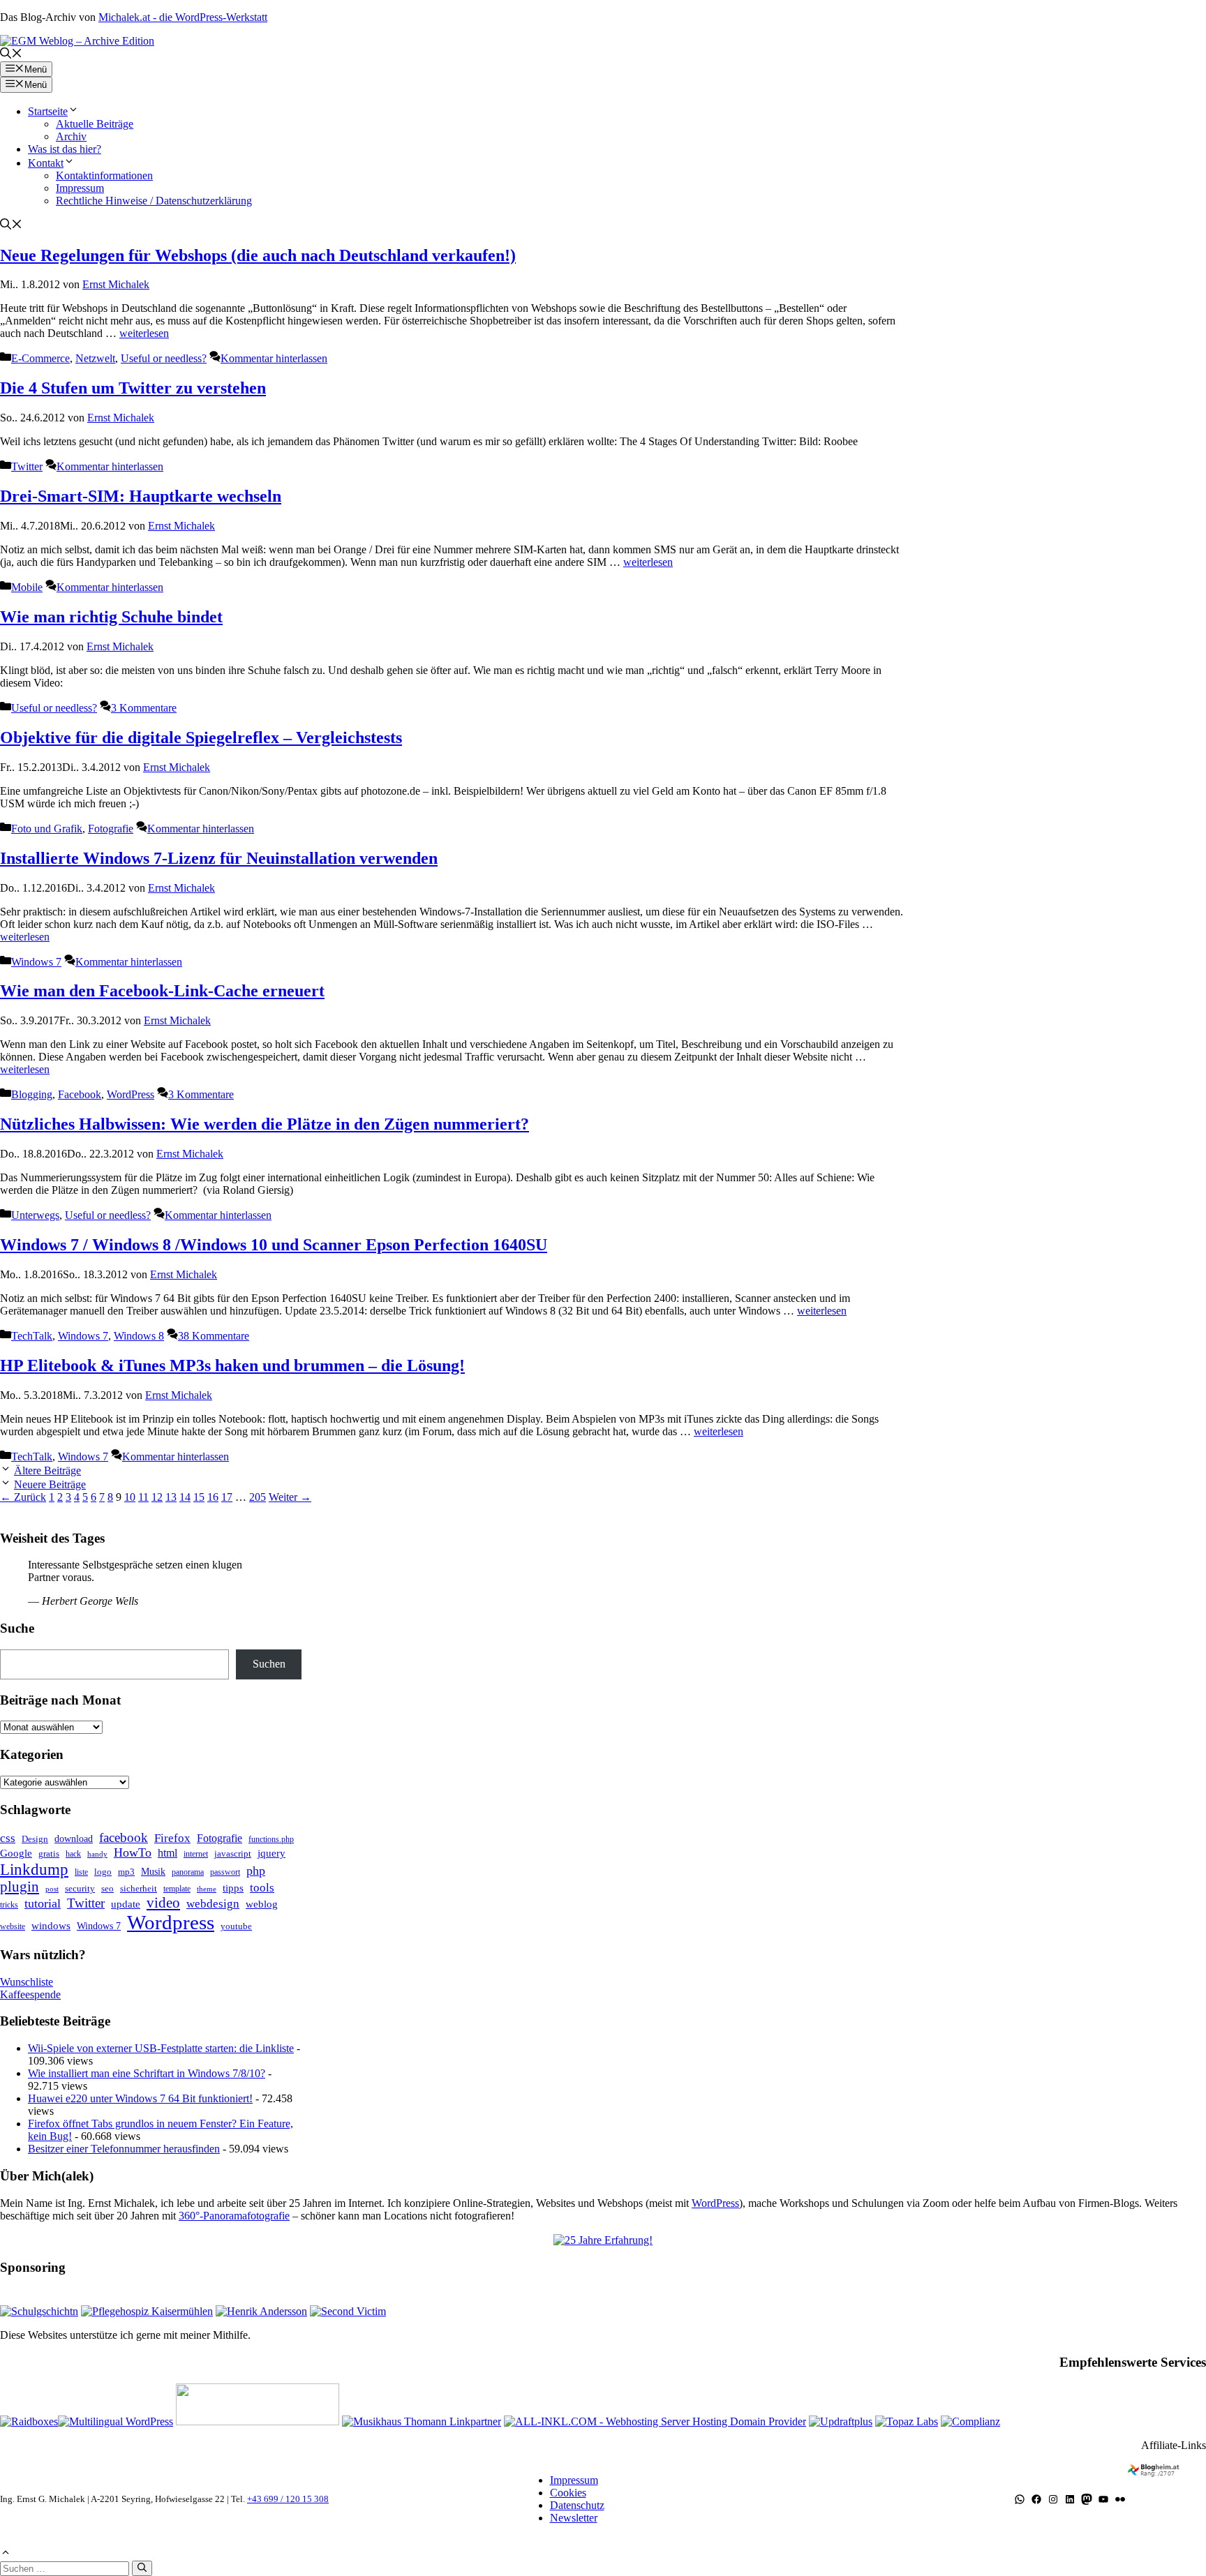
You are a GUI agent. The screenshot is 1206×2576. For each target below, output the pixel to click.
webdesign (213, 1904)
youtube (236, 1926)
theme (207, 1889)
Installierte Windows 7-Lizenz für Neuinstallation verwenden (219, 858)
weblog (262, 1904)
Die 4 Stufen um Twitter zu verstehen (133, 388)
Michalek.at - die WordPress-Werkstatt (183, 17)
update (126, 1904)
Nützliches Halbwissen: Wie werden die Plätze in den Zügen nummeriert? (265, 1124)
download (74, 1839)
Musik (153, 1871)
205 (258, 1497)
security (80, 1888)
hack (73, 1854)
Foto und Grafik (47, 829)
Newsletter (574, 2518)
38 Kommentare (214, 1336)
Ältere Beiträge (47, 1470)
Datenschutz (577, 2505)
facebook (124, 1837)
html (167, 1853)
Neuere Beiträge (50, 1484)
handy (97, 1854)
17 (227, 1497)
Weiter (290, 1497)
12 (157, 1497)
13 (171, 1497)
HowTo (133, 1852)
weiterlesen (144, 333)
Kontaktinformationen (104, 175)
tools (262, 1888)
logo (103, 1872)
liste (81, 1872)
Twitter (27, 466)
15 (199, 1497)
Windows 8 (139, 1336)
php (256, 1871)
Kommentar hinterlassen (274, 358)
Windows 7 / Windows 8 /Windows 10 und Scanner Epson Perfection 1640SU (274, 1245)
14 (185, 1497)
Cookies (568, 2493)
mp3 (126, 1872)
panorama (188, 1872)
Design (35, 1839)
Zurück (23, 1497)
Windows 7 (36, 962)
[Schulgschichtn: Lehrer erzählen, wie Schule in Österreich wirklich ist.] (39, 2311)
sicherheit (139, 1888)
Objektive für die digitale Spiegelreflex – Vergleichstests (201, 737)
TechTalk (32, 1336)
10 (130, 1497)
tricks (9, 1905)
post (52, 1889)
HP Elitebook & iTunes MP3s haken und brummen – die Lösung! (232, 1365)
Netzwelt (95, 358)
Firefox (172, 1838)
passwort (225, 1872)
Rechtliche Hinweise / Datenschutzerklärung (154, 201)
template (177, 1889)
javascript (233, 1854)
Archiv (71, 136)
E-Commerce (40, 358)
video (163, 1903)
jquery (271, 1853)
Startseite (48, 111)
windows (51, 1926)
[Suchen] (142, 2568)
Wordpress (171, 1922)
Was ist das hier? (65, 149)
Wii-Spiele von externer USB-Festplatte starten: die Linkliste (161, 2048)
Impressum (80, 188)
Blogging (32, 1094)
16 (213, 1497)
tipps (233, 1888)
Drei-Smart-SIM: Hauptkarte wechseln (141, 496)
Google (16, 1853)
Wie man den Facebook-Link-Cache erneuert (162, 991)
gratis (49, 1854)
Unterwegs (35, 1215)
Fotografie (111, 829)
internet (196, 1854)
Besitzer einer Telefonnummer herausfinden (124, 2149)
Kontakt (46, 163)
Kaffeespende (30, 1994)
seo (107, 1888)
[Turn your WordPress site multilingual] (116, 2421)
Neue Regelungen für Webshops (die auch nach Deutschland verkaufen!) (258, 255)
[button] (11, 55)
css (8, 1838)
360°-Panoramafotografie (234, 2216)
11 (143, 1497)
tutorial (43, 1903)
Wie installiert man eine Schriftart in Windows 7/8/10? (147, 2073)
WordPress (131, 1094)
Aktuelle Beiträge (95, 124)
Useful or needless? (164, 358)
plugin (20, 1887)
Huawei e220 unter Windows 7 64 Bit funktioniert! (140, 2098)
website (13, 1926)
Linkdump (34, 1869)
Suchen (269, 1664)
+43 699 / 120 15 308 (288, 2499)
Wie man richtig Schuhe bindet (111, 617)
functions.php (271, 1839)
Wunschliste (27, 1982)
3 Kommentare (144, 708)
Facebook (80, 1094)
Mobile (27, 587)
